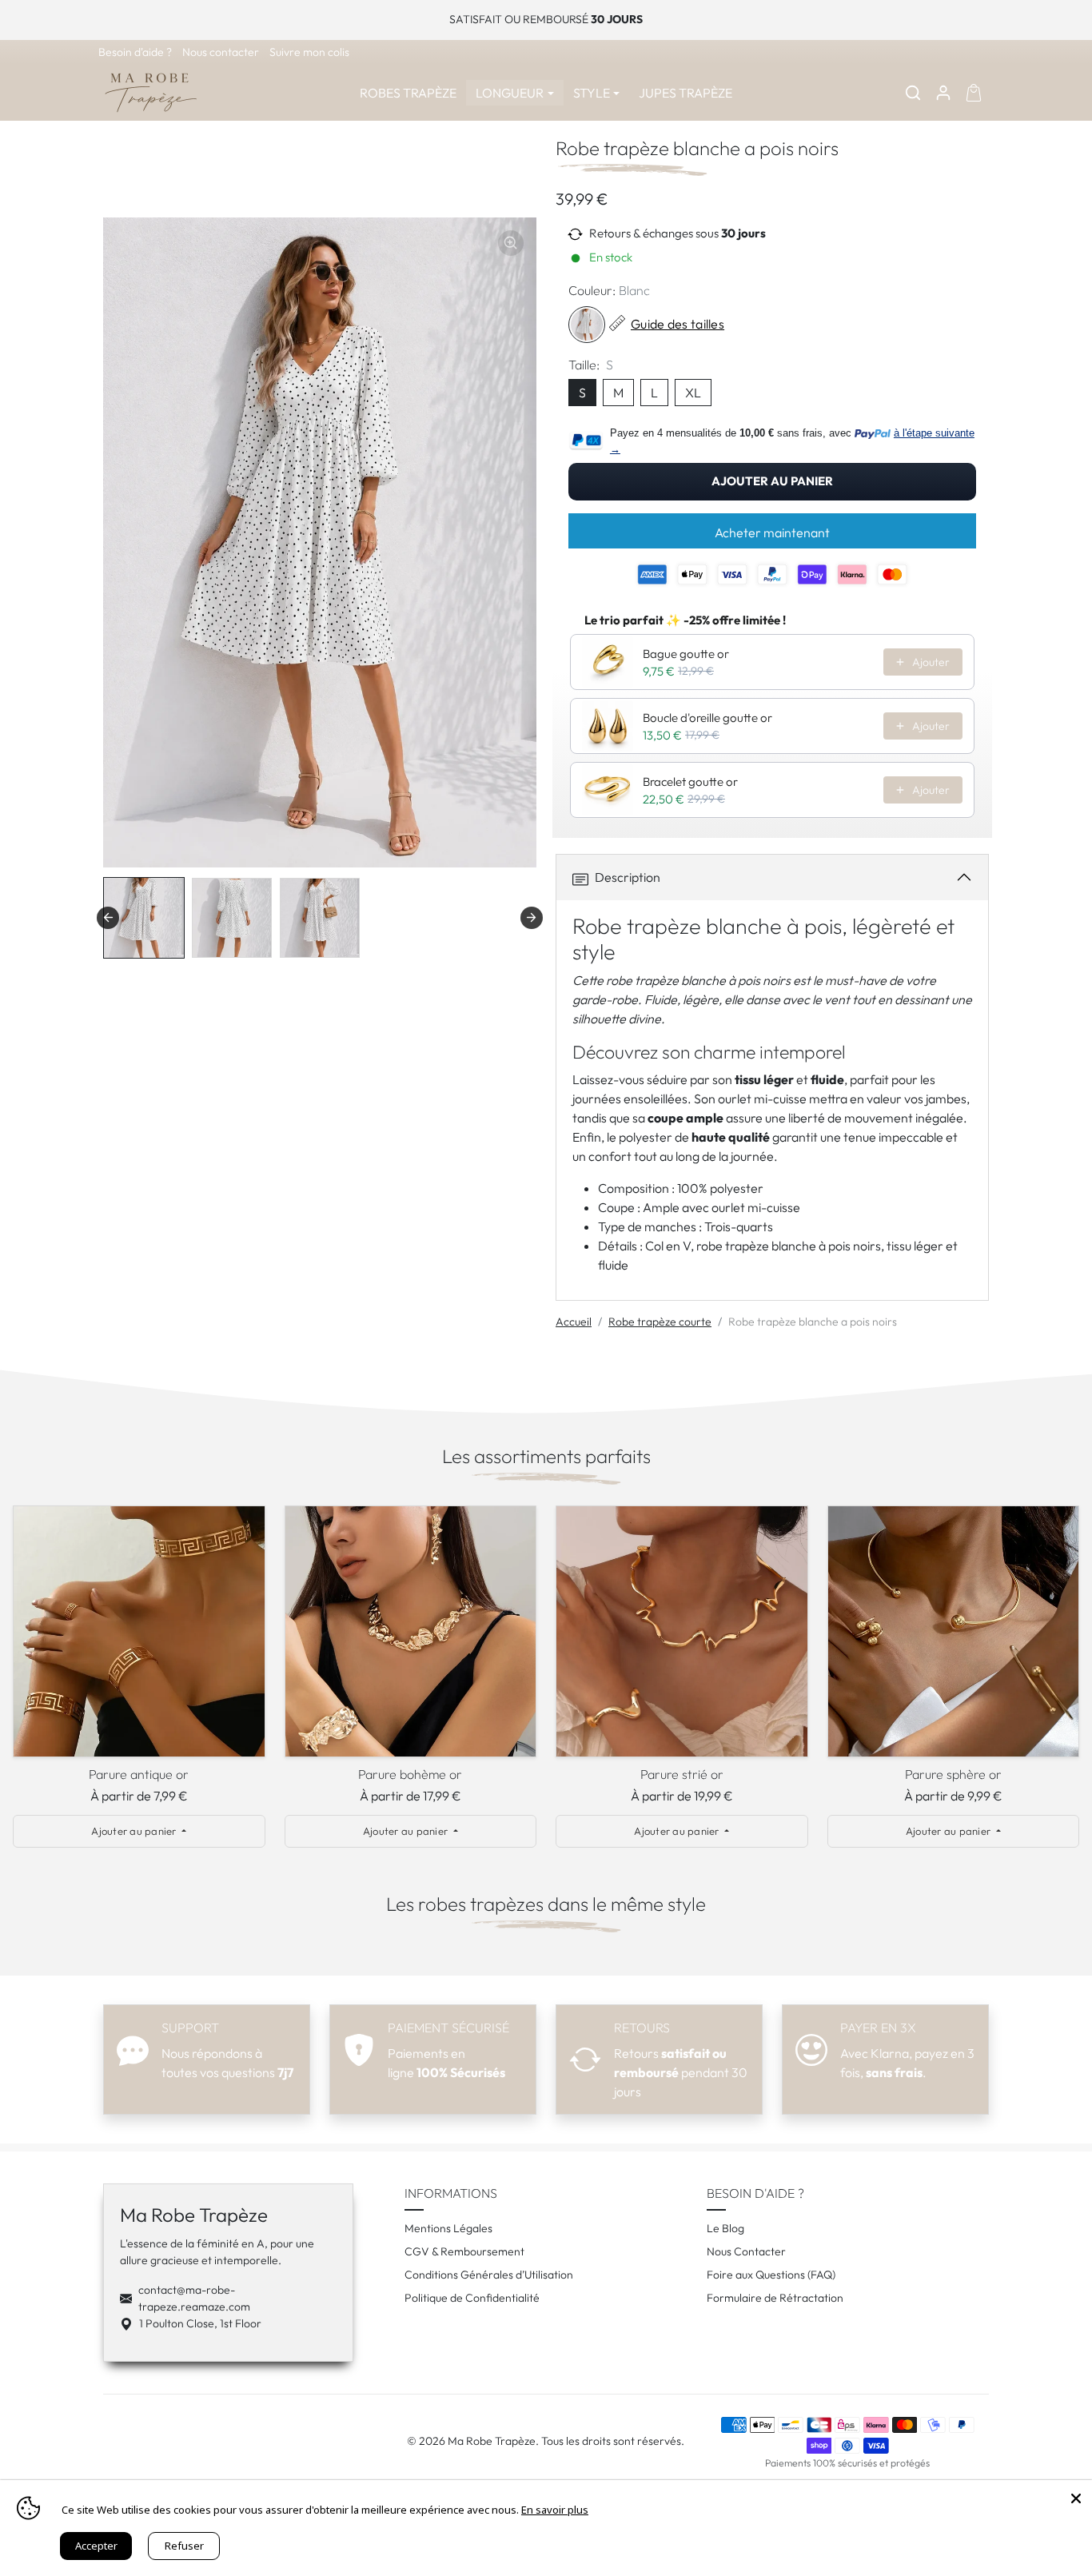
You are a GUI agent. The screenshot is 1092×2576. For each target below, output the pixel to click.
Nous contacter (222, 52)
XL (693, 393)
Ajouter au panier (772, 481)
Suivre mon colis (309, 52)
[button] (913, 93)
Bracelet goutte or (690, 782)
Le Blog (725, 2228)
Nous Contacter (746, 2251)
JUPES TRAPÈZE (685, 93)
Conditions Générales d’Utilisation (489, 2275)
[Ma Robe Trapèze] (151, 90)
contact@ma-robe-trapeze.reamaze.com (194, 2298)
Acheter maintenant (772, 532)
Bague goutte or (686, 654)
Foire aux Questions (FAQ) (771, 2275)
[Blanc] (587, 325)
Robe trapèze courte (660, 1322)
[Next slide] (532, 918)
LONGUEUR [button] (510, 93)
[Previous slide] (24, 1636)
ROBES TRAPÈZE (408, 93)
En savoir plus (555, 2510)
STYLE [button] (592, 93)
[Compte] (943, 93)
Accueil (574, 1322)
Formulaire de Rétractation (775, 2298)
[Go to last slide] (108, 918)
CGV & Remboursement (464, 2251)
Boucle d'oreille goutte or (707, 718)
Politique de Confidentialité (472, 2298)
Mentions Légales (448, 2228)
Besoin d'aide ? (136, 52)
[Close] (1076, 2496)
